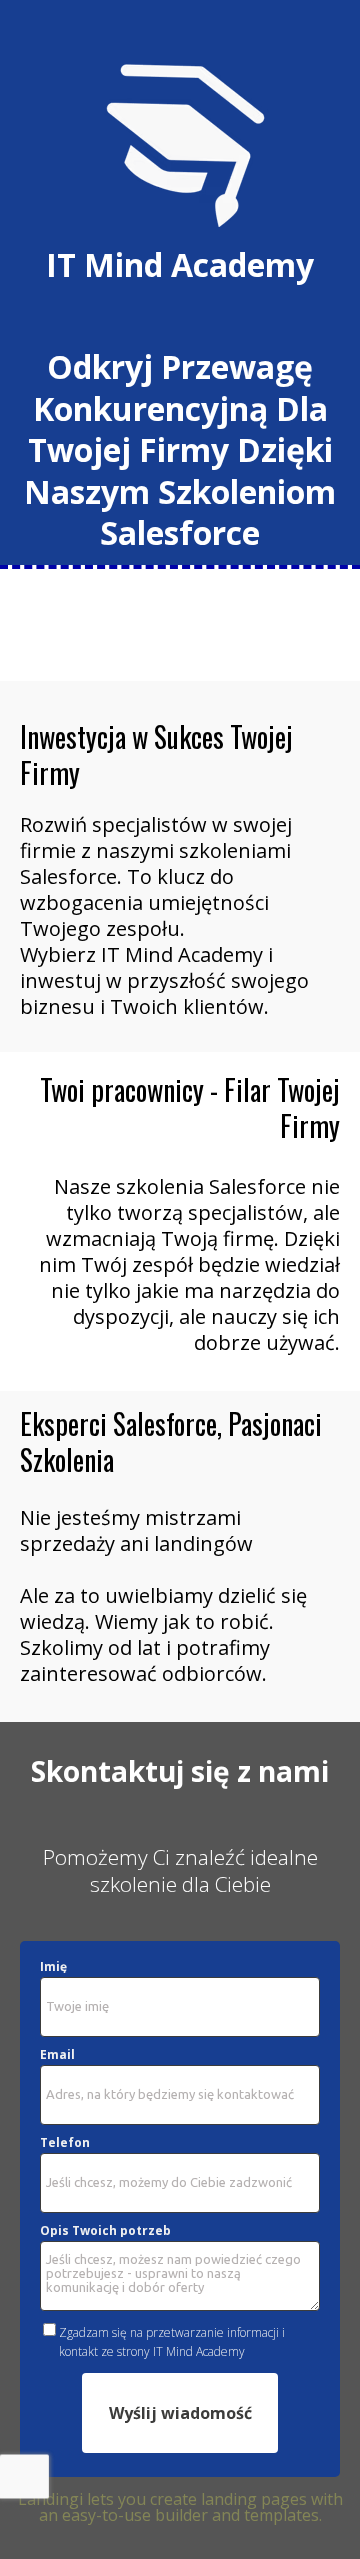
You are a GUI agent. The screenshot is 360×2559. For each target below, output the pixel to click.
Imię (53, 1967)
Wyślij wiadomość (180, 2413)
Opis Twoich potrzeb (105, 2231)
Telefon (65, 2143)
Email (57, 2055)
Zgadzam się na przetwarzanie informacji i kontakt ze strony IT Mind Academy (172, 2342)
